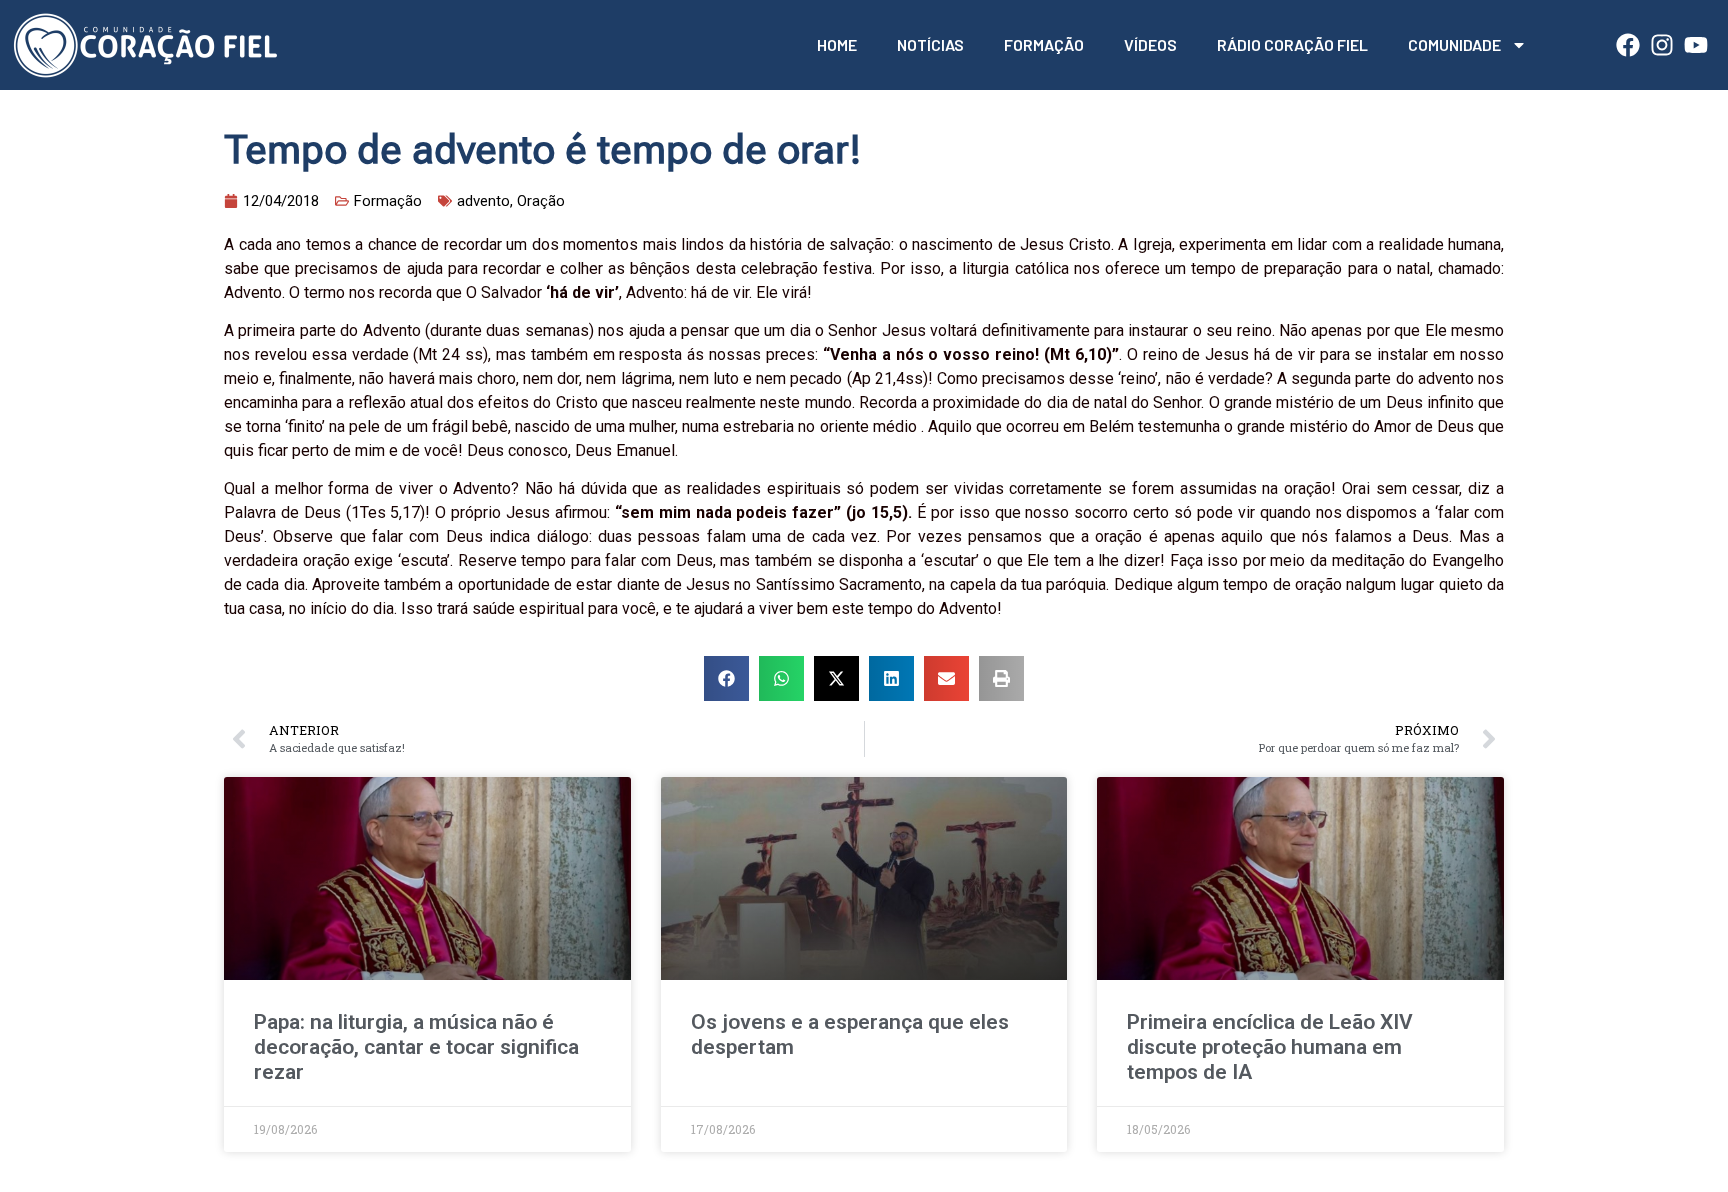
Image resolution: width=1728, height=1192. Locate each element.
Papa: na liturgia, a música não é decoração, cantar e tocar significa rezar (416, 1047)
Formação (1044, 44)
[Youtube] (1696, 45)
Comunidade (1454, 44)
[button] (726, 678)
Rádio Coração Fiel (1292, 44)
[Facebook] (1628, 45)
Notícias (930, 44)
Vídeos (1150, 44)
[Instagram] (1662, 45)
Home (837, 44)
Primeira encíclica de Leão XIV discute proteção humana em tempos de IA (1270, 1047)
